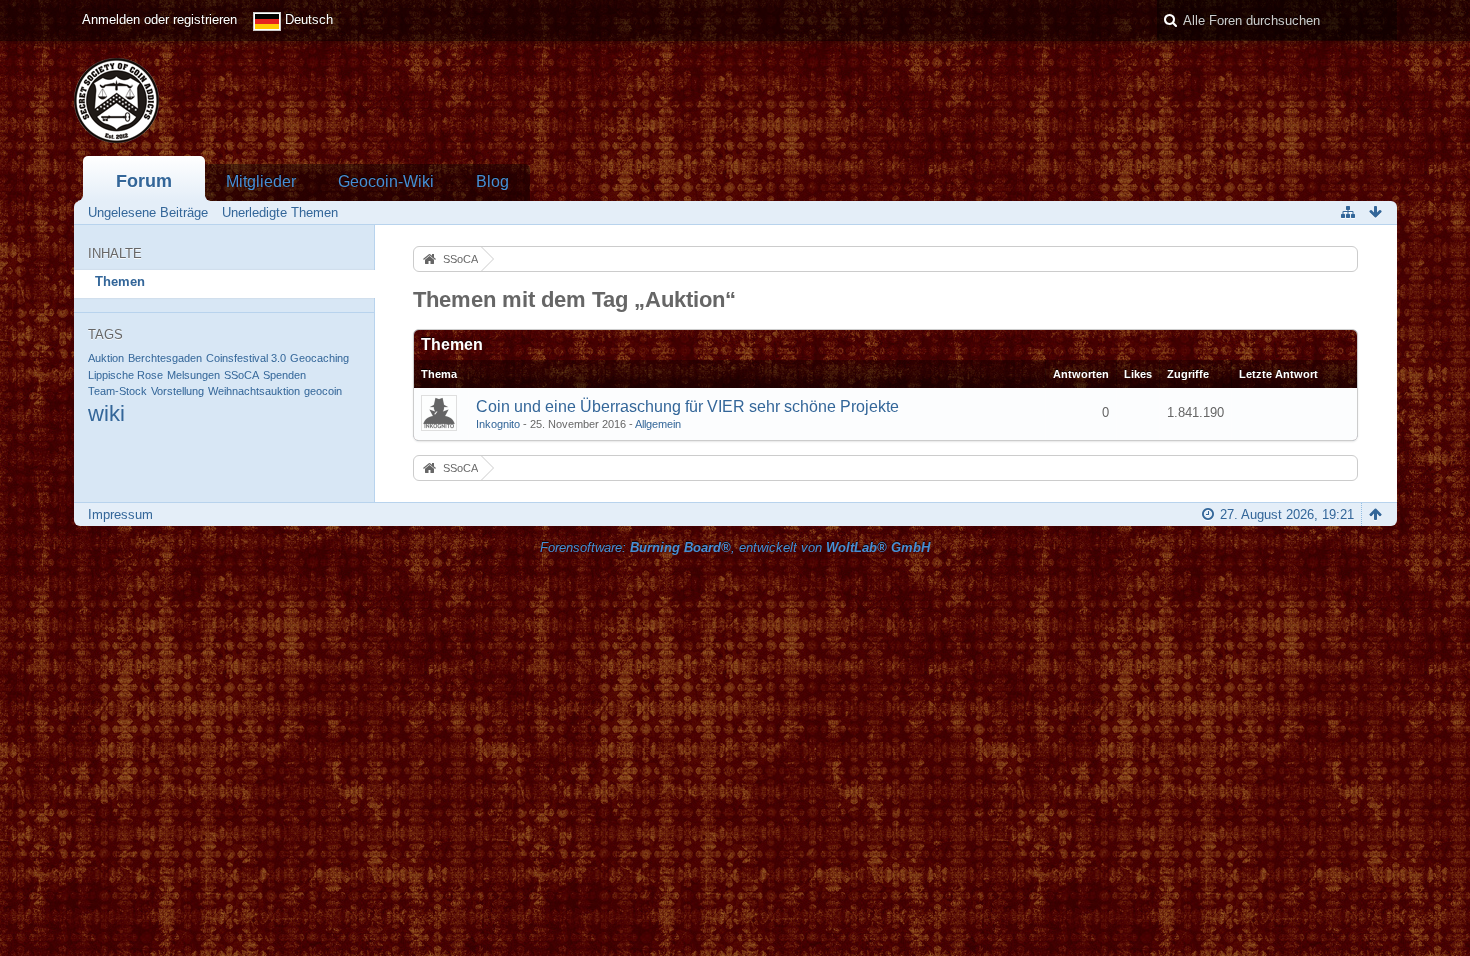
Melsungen (193, 375)
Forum (144, 181)
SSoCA (241, 375)
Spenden (284, 375)
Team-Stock (117, 391)
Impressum (120, 514)
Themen (120, 281)
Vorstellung (177, 391)
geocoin (323, 391)
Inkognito (498, 424)
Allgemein (658, 424)
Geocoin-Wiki (386, 181)
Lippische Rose (125, 375)
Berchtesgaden (165, 358)
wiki (106, 413)
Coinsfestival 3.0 (246, 358)
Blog (492, 181)
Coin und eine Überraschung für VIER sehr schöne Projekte (687, 406)
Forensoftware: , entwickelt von (735, 547)
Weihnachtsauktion (254, 391)
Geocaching (319, 358)
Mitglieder (261, 181)
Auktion (106, 358)
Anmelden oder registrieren (159, 19)
